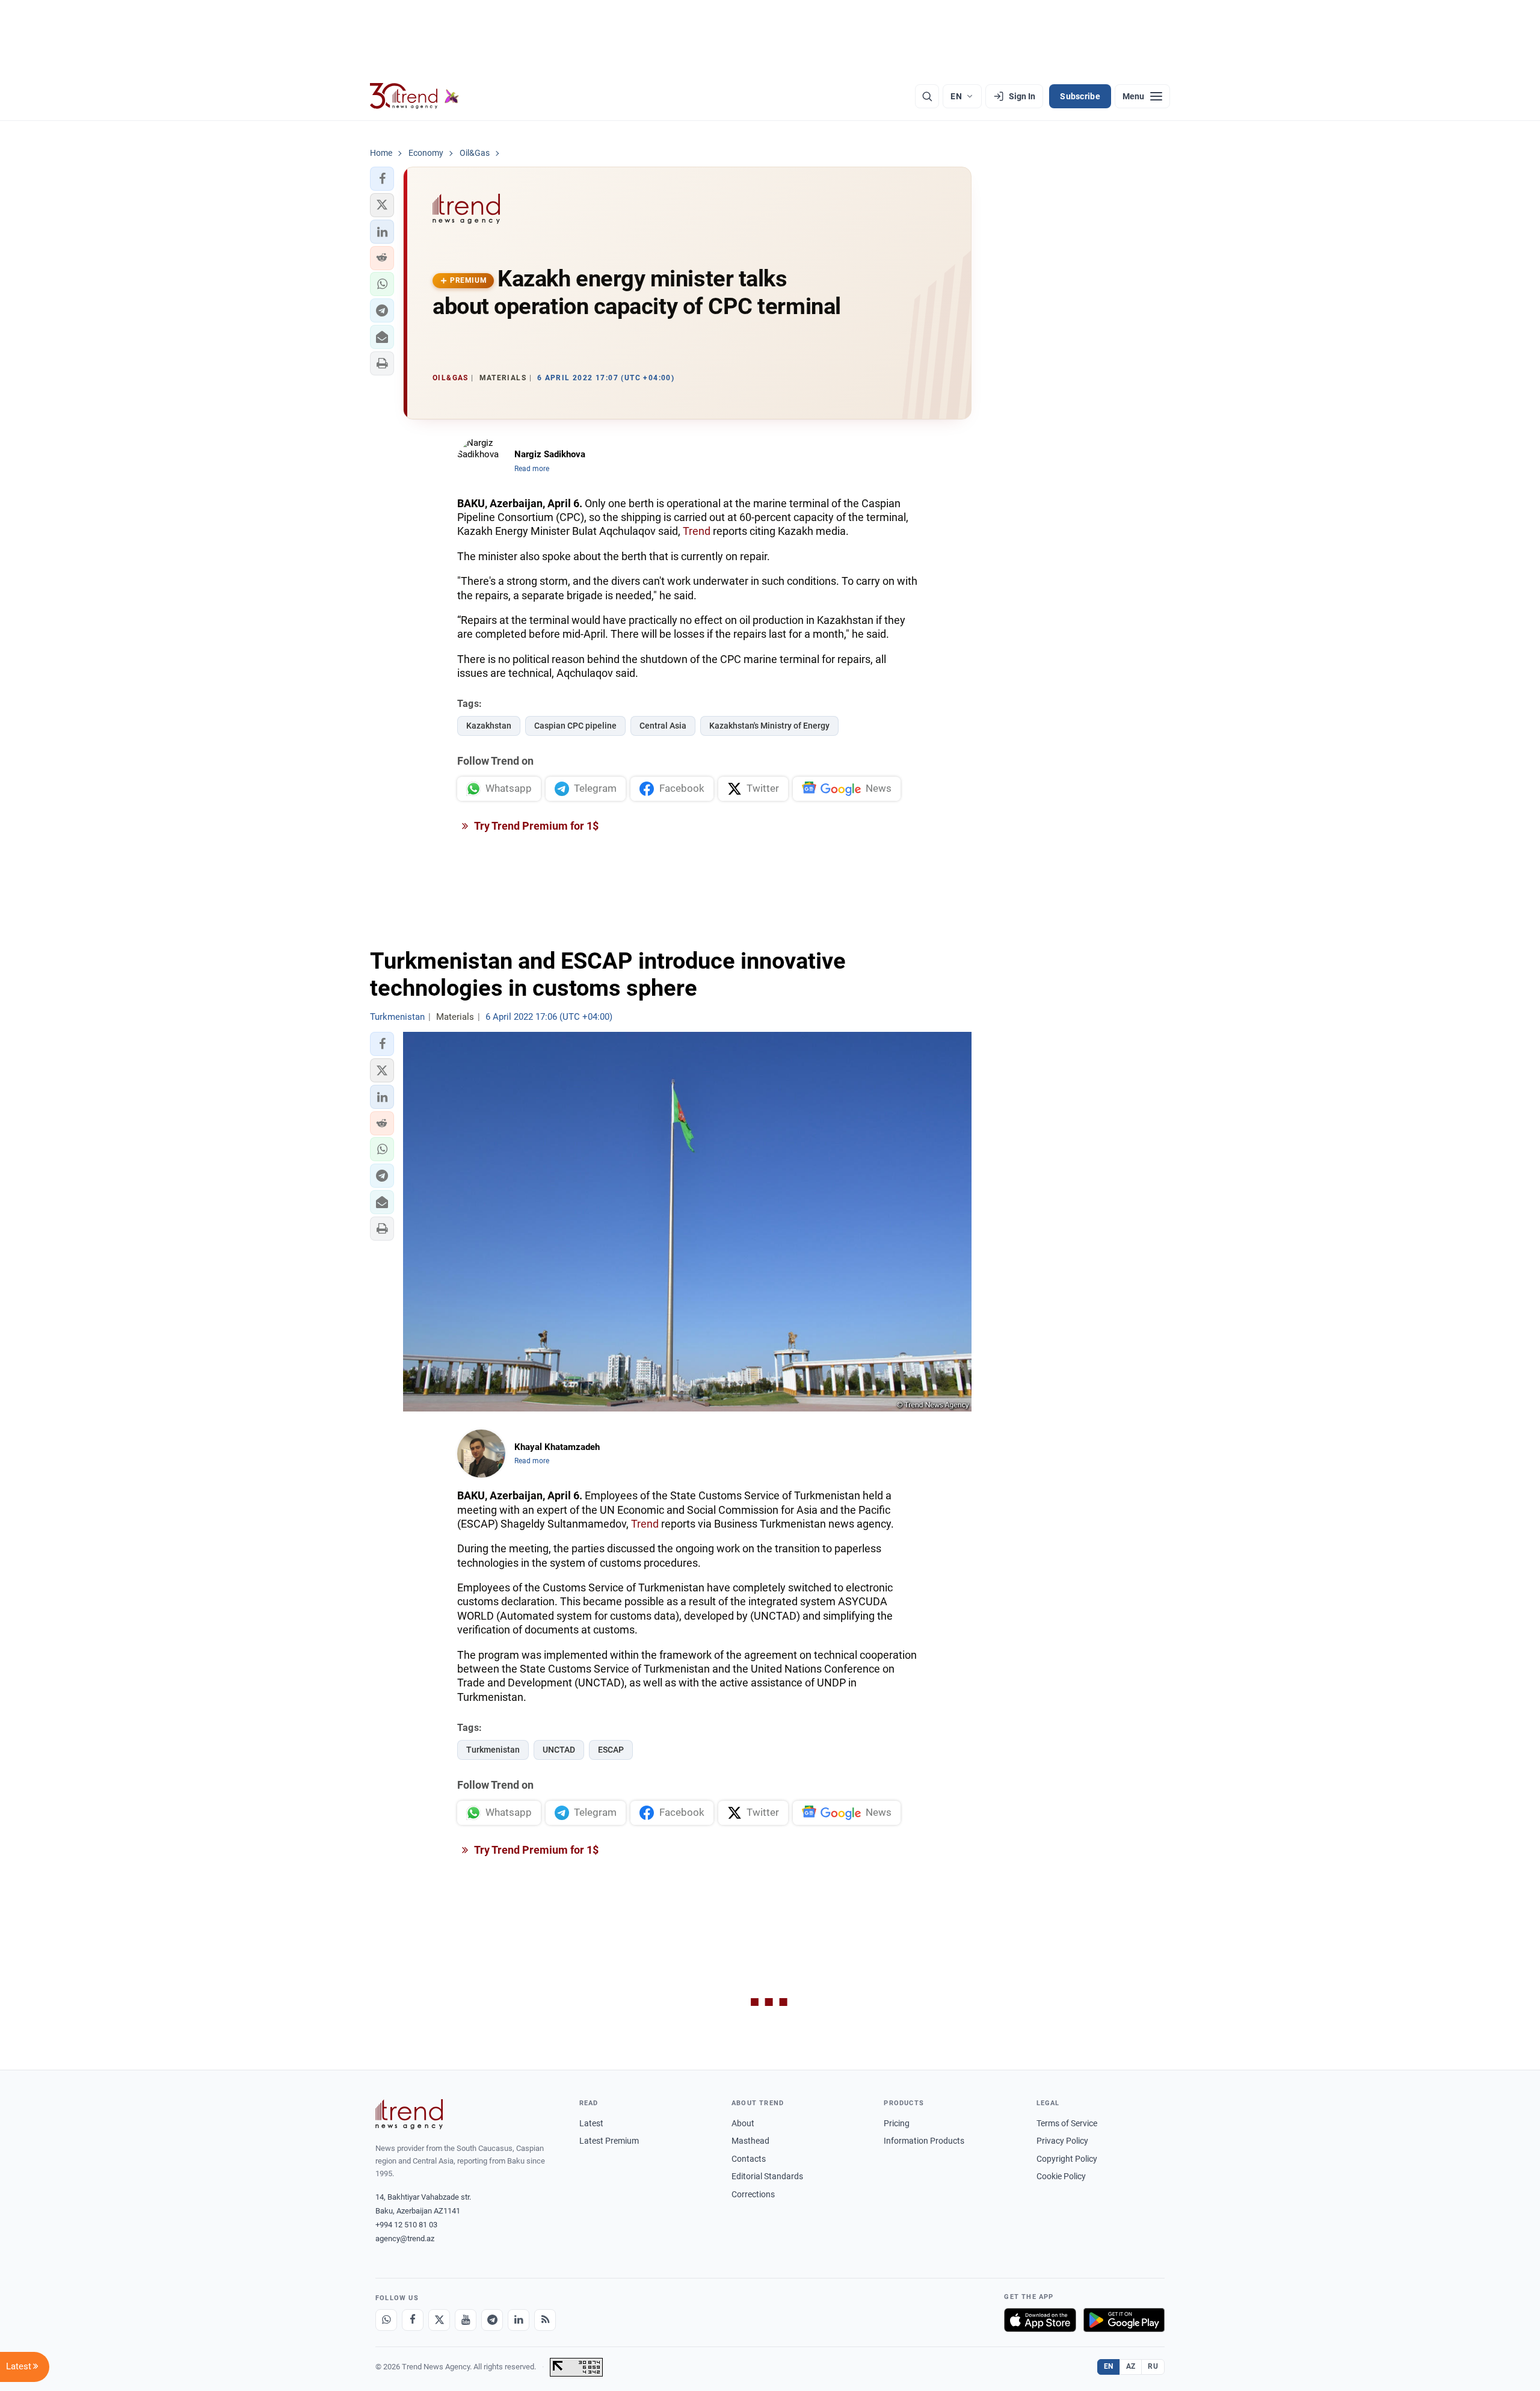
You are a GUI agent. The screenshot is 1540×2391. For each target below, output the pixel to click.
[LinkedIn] (519, 2320)
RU (1153, 2366)
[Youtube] (466, 2320)
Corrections (753, 2194)
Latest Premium (609, 2141)
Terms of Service (1067, 2123)
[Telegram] (492, 2320)
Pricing (897, 2123)
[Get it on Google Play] (1124, 2320)
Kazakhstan (489, 726)
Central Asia (663, 726)
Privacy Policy (1062, 2141)
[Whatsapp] (386, 2320)
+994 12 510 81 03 (406, 2225)
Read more (532, 469)
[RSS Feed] (545, 2320)
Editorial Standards (767, 2176)
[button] (382, 179)
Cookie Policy (1061, 2176)
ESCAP (611, 1750)
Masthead (750, 2141)
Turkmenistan (493, 1750)
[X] (439, 2320)
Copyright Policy (1067, 2159)
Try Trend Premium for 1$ (535, 826)
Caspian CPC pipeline (575, 726)
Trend (697, 531)
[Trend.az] (414, 96)
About (743, 2123)
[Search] (927, 96)
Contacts (749, 2159)
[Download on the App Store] (1040, 2320)
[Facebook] (413, 2320)
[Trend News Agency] (409, 2114)
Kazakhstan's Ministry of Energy (769, 726)
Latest (591, 2123)
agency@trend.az (405, 2238)
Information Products (924, 2141)
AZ (1131, 2366)
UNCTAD (559, 1750)
